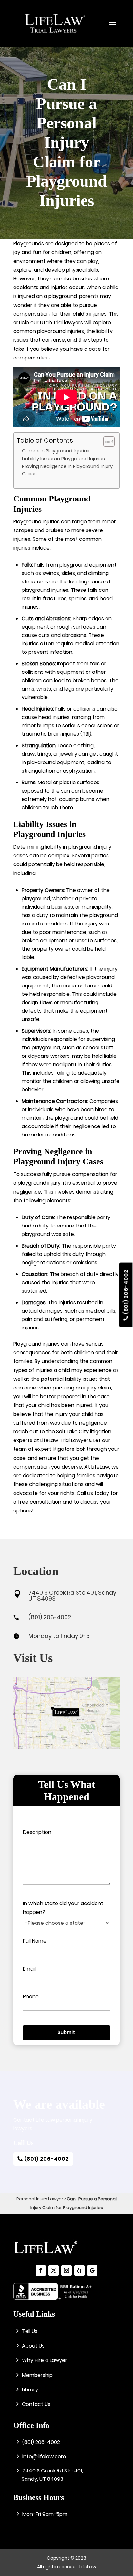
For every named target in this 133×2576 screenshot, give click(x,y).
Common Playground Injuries (56, 451)
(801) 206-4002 (126, 1292)
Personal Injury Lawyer (40, 2199)
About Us (33, 2346)
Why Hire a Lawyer (45, 2360)
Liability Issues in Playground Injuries (63, 459)
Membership (37, 2375)
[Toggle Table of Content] (106, 441)
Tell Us (30, 2331)
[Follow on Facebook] (41, 2270)
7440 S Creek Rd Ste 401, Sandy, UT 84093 (73, 1596)
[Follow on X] (54, 2270)
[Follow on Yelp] (79, 2270)
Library (30, 2390)
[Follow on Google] (92, 2270)
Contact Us (36, 2404)
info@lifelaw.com (44, 2456)
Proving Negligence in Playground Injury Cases (67, 470)
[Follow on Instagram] (66, 2270)
